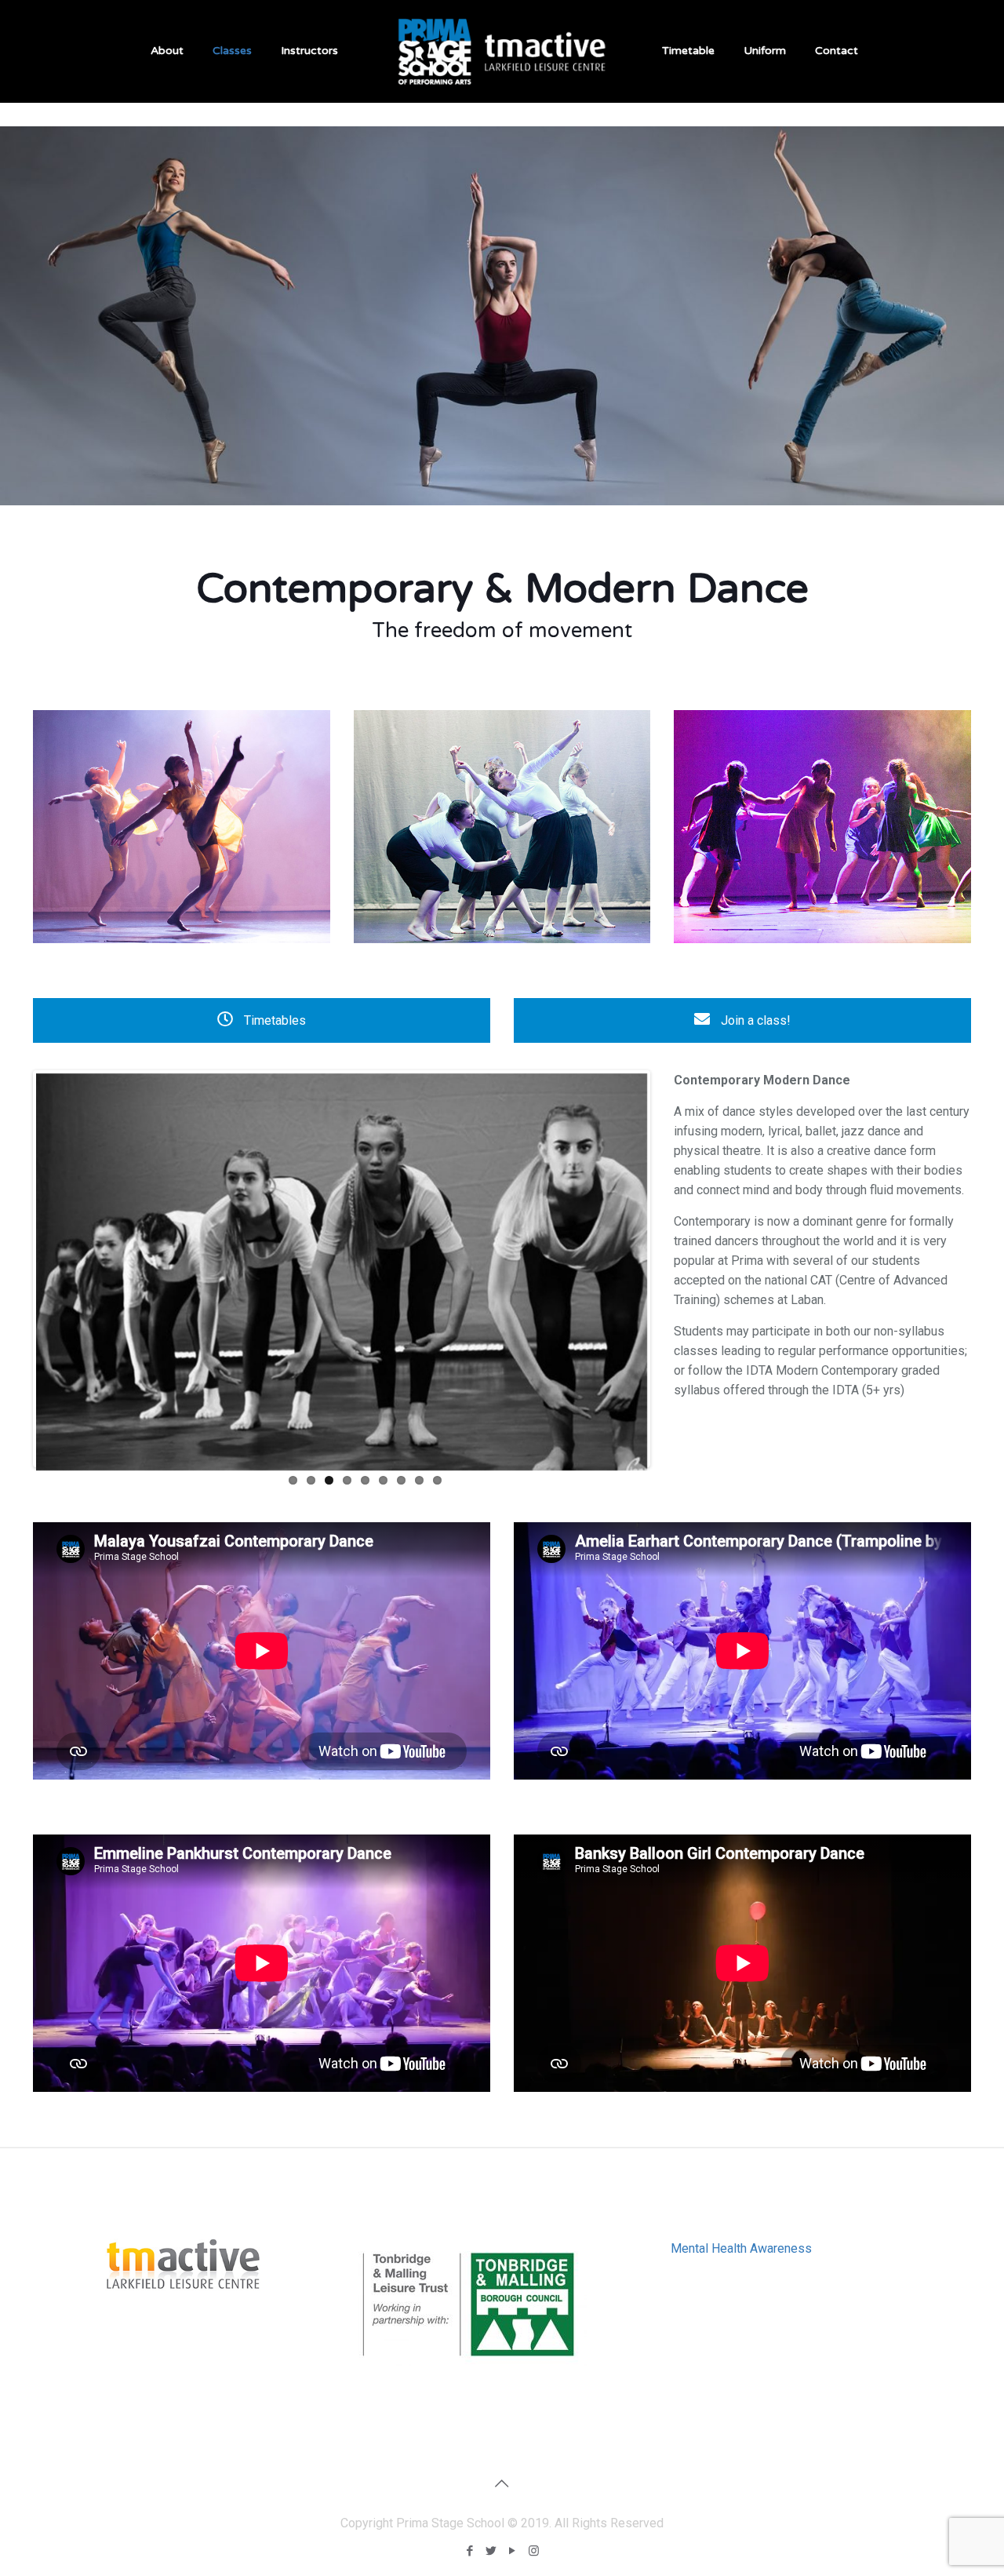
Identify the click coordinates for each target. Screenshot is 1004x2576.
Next (671, 1269)
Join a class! (754, 1020)
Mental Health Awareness (741, 2248)
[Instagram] (534, 2551)
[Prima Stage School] (502, 51)
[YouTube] (513, 2551)
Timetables (273, 1020)
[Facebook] (470, 2551)
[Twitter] (491, 2551)
